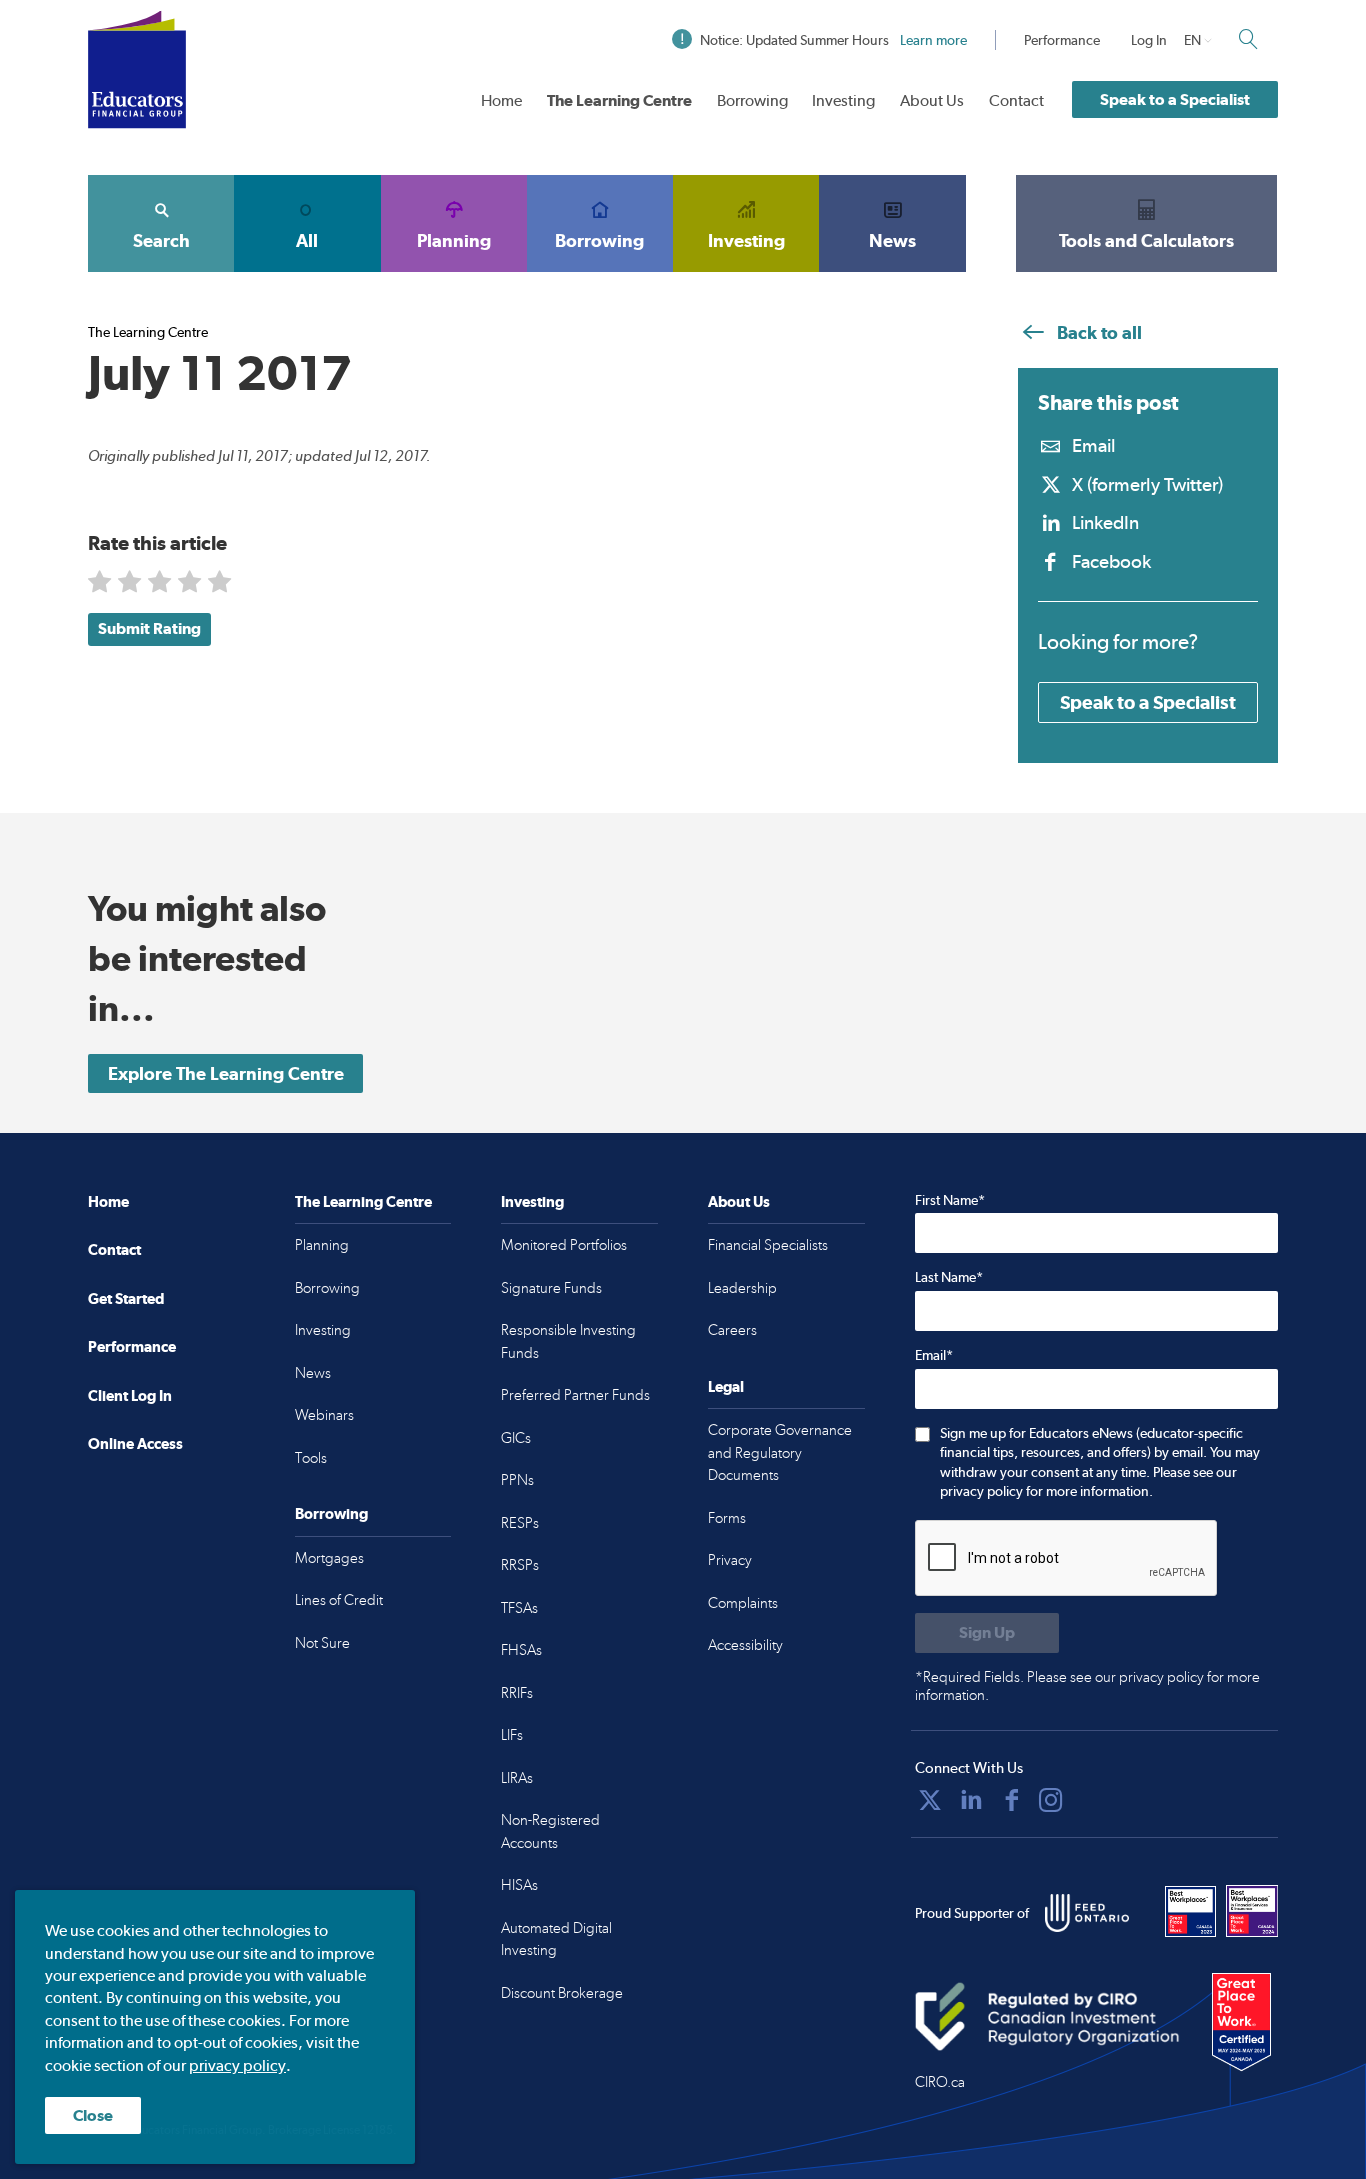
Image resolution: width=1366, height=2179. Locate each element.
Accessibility (745, 1645)
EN (1192, 40)
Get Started (126, 1298)
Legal (726, 1386)
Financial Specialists (768, 1245)
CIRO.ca (940, 2082)
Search (161, 240)
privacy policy (237, 2065)
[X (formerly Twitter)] (930, 1800)
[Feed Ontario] (1087, 1913)
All (307, 240)
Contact (1016, 100)
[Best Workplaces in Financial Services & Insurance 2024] (1252, 1911)
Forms (727, 1518)
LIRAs (517, 1778)
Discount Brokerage (562, 1993)
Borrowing (752, 100)
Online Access (135, 1443)
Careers (732, 1330)
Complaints (743, 1603)
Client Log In (130, 1395)
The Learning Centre (619, 100)
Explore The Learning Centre (226, 1073)
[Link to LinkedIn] (971, 1800)
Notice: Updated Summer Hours (833, 40)
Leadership (742, 1288)
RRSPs (520, 1565)
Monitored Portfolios (564, 1245)
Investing (843, 100)
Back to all (1097, 332)
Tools (311, 1458)
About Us (932, 100)
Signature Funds (551, 1288)
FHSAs (521, 1650)
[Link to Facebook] (1012, 1800)
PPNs (517, 1480)
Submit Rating (149, 628)
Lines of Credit (339, 1600)
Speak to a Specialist (1175, 99)
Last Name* (949, 1277)
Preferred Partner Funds (575, 1395)
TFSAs (519, 1608)
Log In (1149, 40)
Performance (1062, 40)
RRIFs (517, 1693)
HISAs (519, 1885)
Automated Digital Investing (556, 1939)
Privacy (730, 1560)
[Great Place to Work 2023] (1191, 1911)
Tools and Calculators (1146, 240)
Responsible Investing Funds (568, 1341)
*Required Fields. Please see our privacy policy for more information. (1087, 1686)
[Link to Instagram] (1051, 1800)
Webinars (324, 1415)
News (892, 240)
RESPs (520, 1523)
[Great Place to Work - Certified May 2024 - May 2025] (1241, 2023)
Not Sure (322, 1643)
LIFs (512, 1735)
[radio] (101, 585)
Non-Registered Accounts (550, 1831)
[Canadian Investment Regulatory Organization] (1047, 2016)
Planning (454, 240)
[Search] (1248, 39)
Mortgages (329, 1558)
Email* (934, 1355)
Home (501, 100)
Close (93, 2115)
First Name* (950, 1200)
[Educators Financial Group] (137, 69)
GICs (516, 1438)
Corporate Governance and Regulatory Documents (780, 1452)
